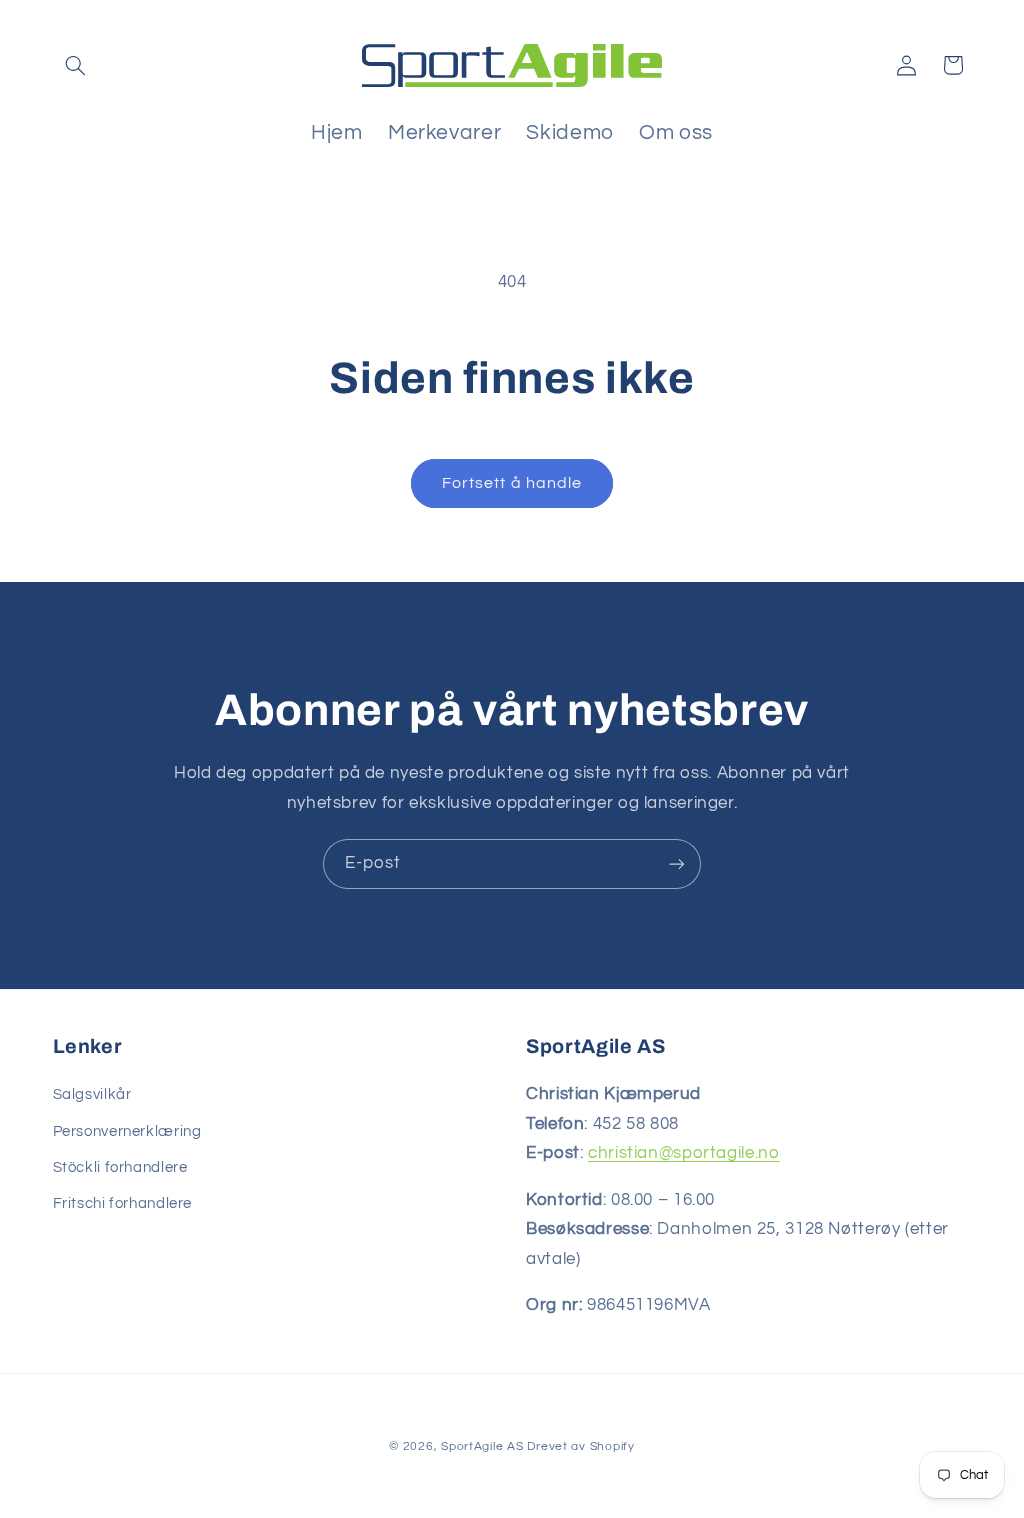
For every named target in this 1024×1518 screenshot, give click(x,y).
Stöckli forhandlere (120, 1167)
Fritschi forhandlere (123, 1203)
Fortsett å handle (512, 483)
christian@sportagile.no (684, 1153)
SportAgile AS (482, 1446)
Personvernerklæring (127, 1131)
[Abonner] (677, 863)
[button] (76, 65)
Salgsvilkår (92, 1094)
